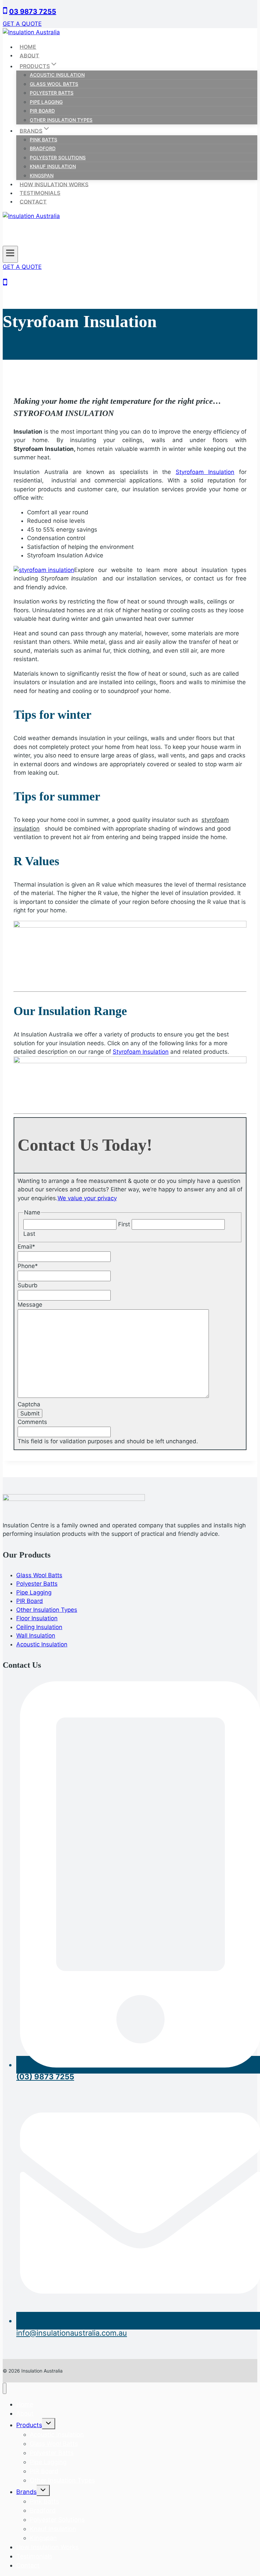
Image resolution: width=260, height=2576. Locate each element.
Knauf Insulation (53, 166)
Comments (32, 1422)
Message (30, 1305)
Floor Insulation (37, 1618)
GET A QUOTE (22, 24)
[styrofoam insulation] (44, 570)
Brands (26, 2492)
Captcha (29, 1404)
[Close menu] (5, 2388)
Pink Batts (44, 140)
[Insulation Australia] (31, 32)
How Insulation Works (54, 184)
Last (29, 1234)
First (124, 1224)
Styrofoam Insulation (205, 472)
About (29, 55)
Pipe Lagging (46, 102)
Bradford (43, 148)
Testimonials (40, 193)
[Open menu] (10, 254)
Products (29, 2425)
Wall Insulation (36, 1636)
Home (28, 47)
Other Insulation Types (61, 120)
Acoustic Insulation (57, 75)
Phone (28, 1266)
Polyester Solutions (58, 157)
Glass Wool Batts (54, 84)
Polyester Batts (52, 93)
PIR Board (42, 111)
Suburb (28, 1285)
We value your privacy (87, 1198)
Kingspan (42, 175)
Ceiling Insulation (39, 1627)
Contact (33, 201)
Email (26, 1247)
